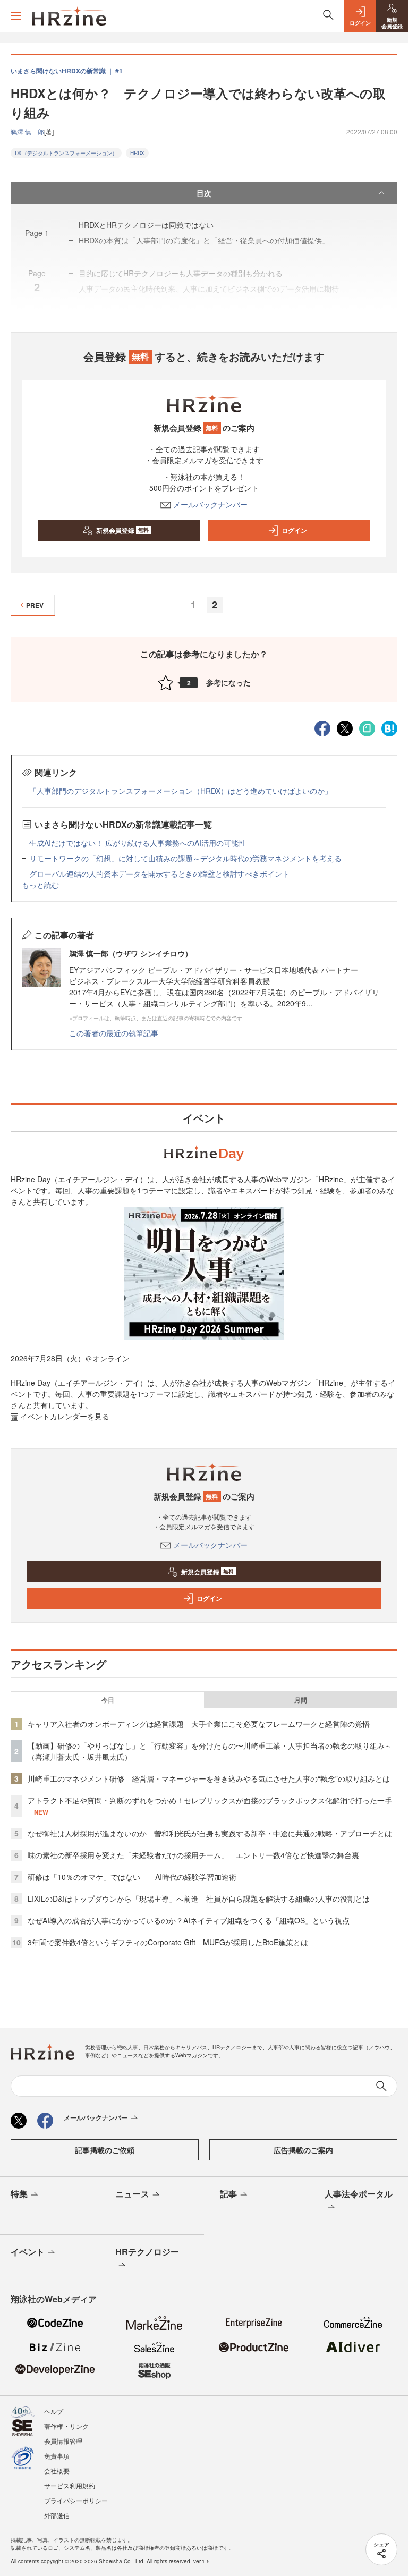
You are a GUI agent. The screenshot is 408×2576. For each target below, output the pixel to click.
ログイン (294, 530)
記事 (228, 2194)
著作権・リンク (66, 2426)
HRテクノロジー (147, 2252)
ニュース (132, 2194)
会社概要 (57, 2471)
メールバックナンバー (210, 504)
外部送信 (57, 2515)
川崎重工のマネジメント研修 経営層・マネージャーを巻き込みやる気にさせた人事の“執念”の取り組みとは (209, 1778)
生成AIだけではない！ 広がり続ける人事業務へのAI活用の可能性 (138, 843)
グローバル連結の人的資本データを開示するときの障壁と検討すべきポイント (159, 874)
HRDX (137, 153)
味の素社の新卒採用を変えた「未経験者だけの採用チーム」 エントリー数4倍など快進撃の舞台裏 (193, 1855)
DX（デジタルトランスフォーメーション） (66, 153)
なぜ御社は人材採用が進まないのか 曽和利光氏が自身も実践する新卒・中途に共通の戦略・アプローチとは (210, 1833)
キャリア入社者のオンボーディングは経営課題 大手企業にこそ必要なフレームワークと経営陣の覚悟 (199, 1724)
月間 (301, 1700)
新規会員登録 (122, 530)
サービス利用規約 (70, 2485)
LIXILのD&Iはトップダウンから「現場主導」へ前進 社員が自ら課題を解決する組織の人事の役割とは (199, 1899)
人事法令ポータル (359, 2194)
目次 (204, 193)
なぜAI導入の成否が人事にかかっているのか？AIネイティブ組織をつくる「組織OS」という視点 (189, 1920)
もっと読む (40, 885)
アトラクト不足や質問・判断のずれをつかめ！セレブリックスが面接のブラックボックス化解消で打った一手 (210, 1800)
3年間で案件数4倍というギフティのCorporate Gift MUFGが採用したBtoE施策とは (168, 1942)
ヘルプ (54, 2411)
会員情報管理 (63, 2441)
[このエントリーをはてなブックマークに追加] (389, 727)
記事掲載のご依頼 (105, 2150)
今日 (108, 1700)
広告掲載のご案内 (303, 2150)
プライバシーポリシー (76, 2500)
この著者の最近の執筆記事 (114, 1033)
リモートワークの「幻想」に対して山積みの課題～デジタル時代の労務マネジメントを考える (185, 858)
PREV (35, 605)
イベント (28, 2252)
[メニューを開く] (16, 16)
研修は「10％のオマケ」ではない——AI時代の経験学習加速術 (132, 1877)
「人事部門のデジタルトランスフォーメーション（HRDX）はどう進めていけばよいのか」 (181, 791)
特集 (19, 2194)
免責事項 (57, 2456)
